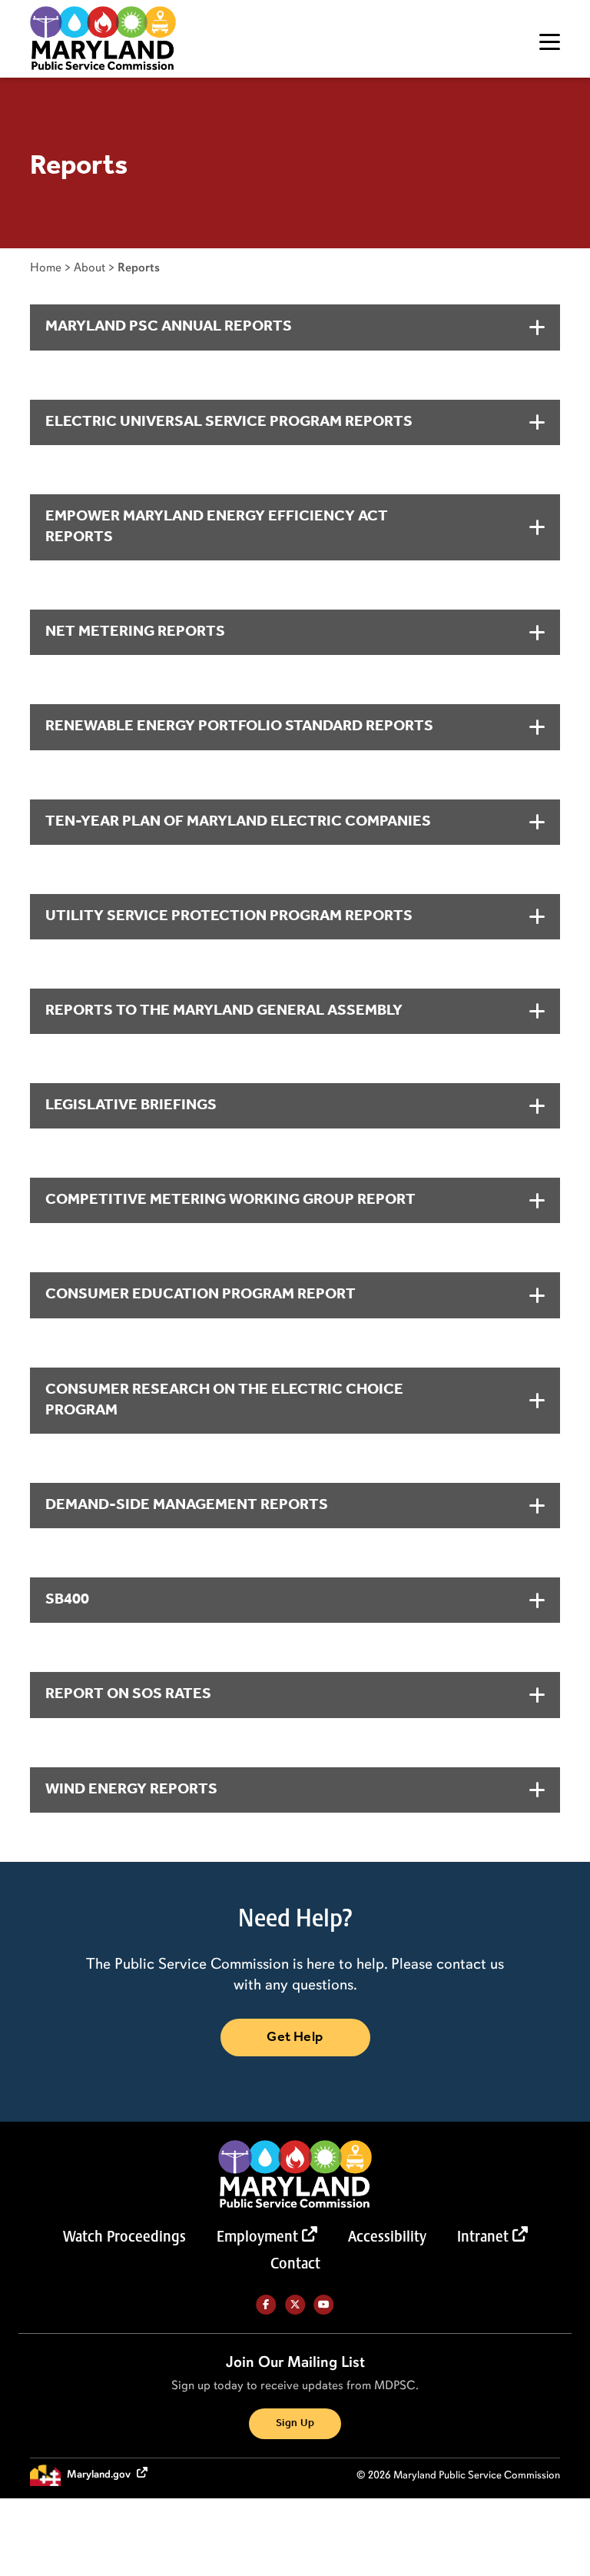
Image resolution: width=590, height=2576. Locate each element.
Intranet (483, 2236)
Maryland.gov (100, 2474)
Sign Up (295, 2423)
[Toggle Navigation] (550, 42)
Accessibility (387, 2236)
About (89, 267)
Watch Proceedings (124, 2236)
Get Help (295, 2037)
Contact (295, 2263)
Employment (257, 2236)
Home (46, 267)
